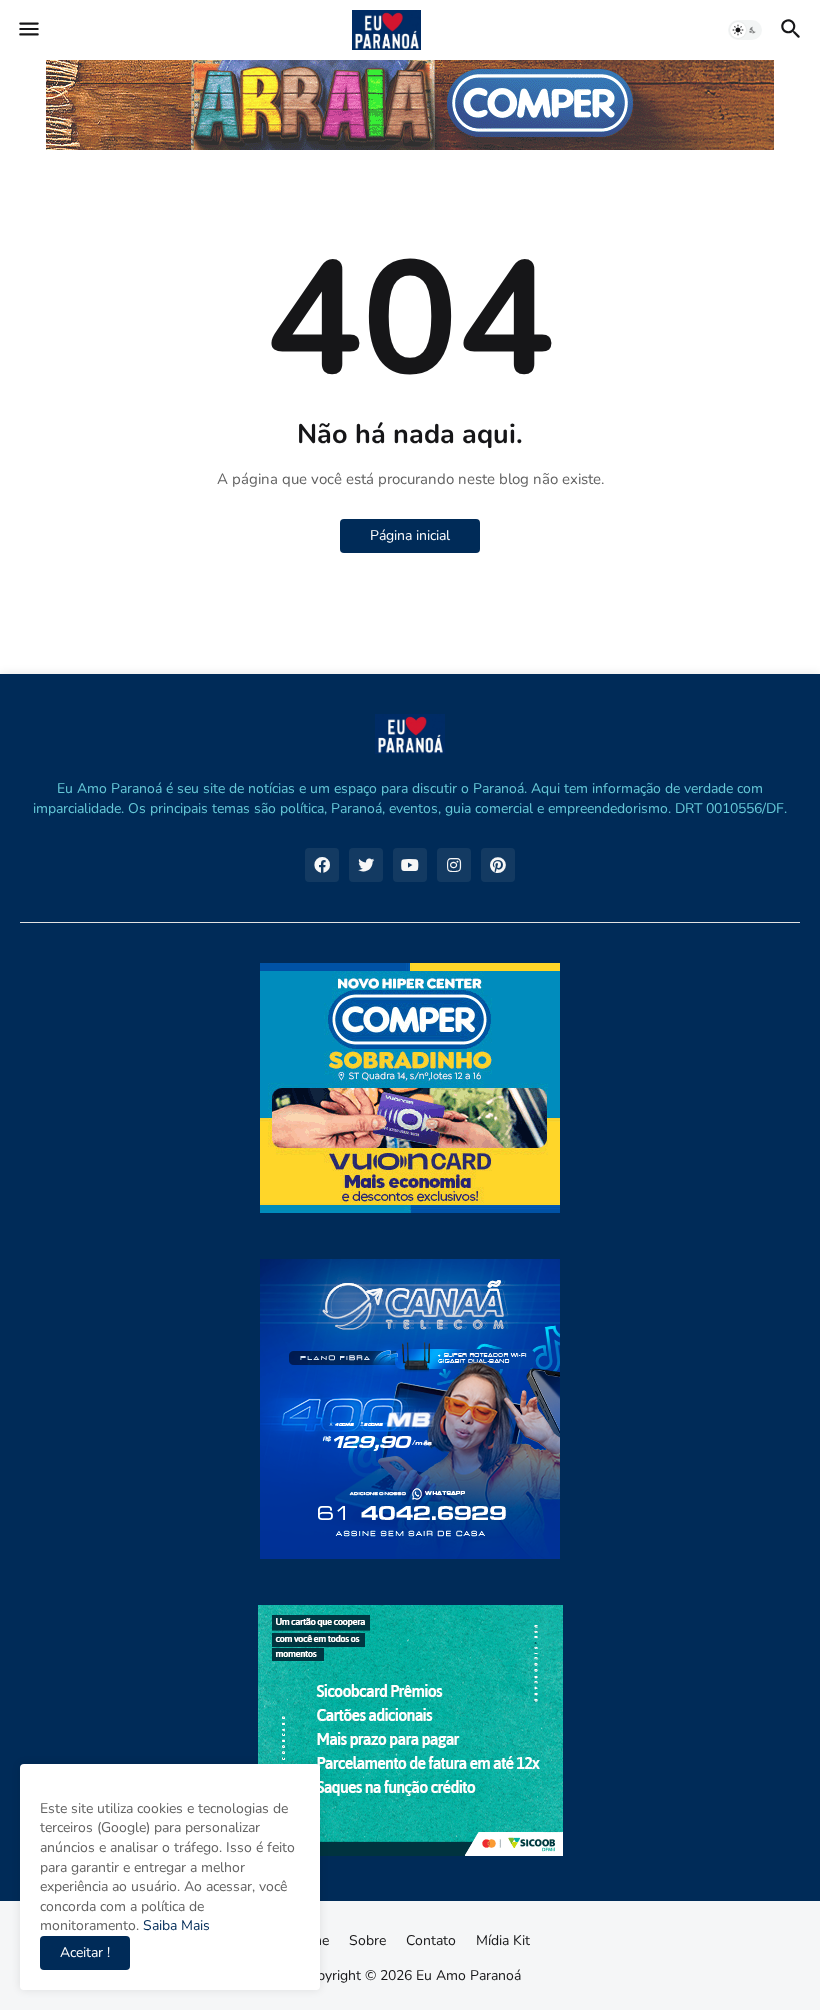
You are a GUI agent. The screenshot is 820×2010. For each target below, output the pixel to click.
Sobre (367, 1940)
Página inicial (410, 535)
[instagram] (454, 865)
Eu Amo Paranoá (468, 1975)
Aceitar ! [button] (85, 1952)
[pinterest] (498, 865)
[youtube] (410, 865)
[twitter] (366, 865)
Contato (431, 1940)
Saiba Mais (174, 1925)
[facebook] (322, 865)
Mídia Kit (503, 1940)
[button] (27, 30)
